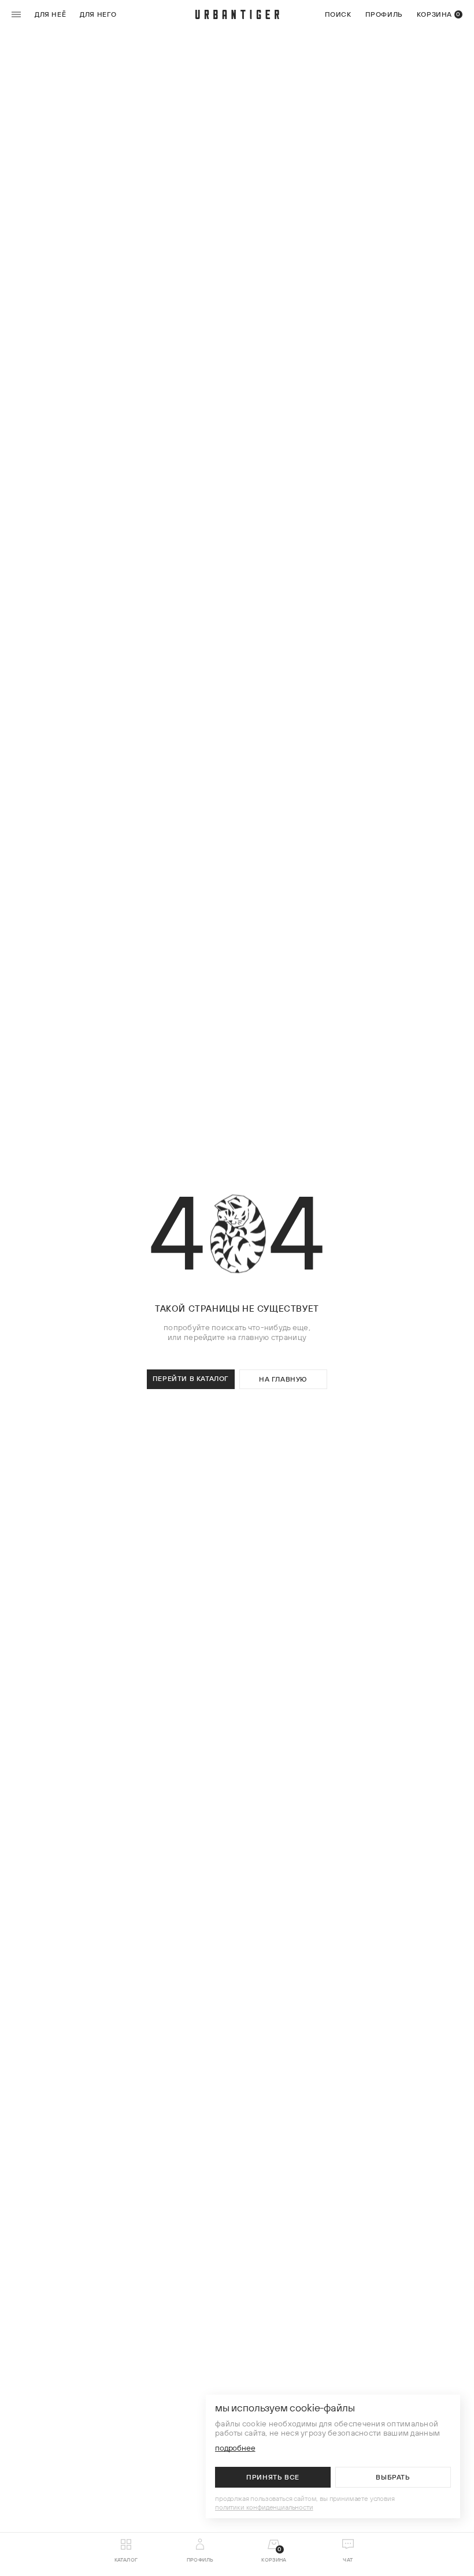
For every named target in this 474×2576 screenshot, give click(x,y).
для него (98, 14)
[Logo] (237, 14)
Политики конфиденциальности (264, 2507)
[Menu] (18, 14)
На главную (283, 1379)
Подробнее (235, 2448)
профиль (384, 14)
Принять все (273, 2477)
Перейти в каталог (191, 1378)
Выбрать (393, 2477)
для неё (50, 14)
